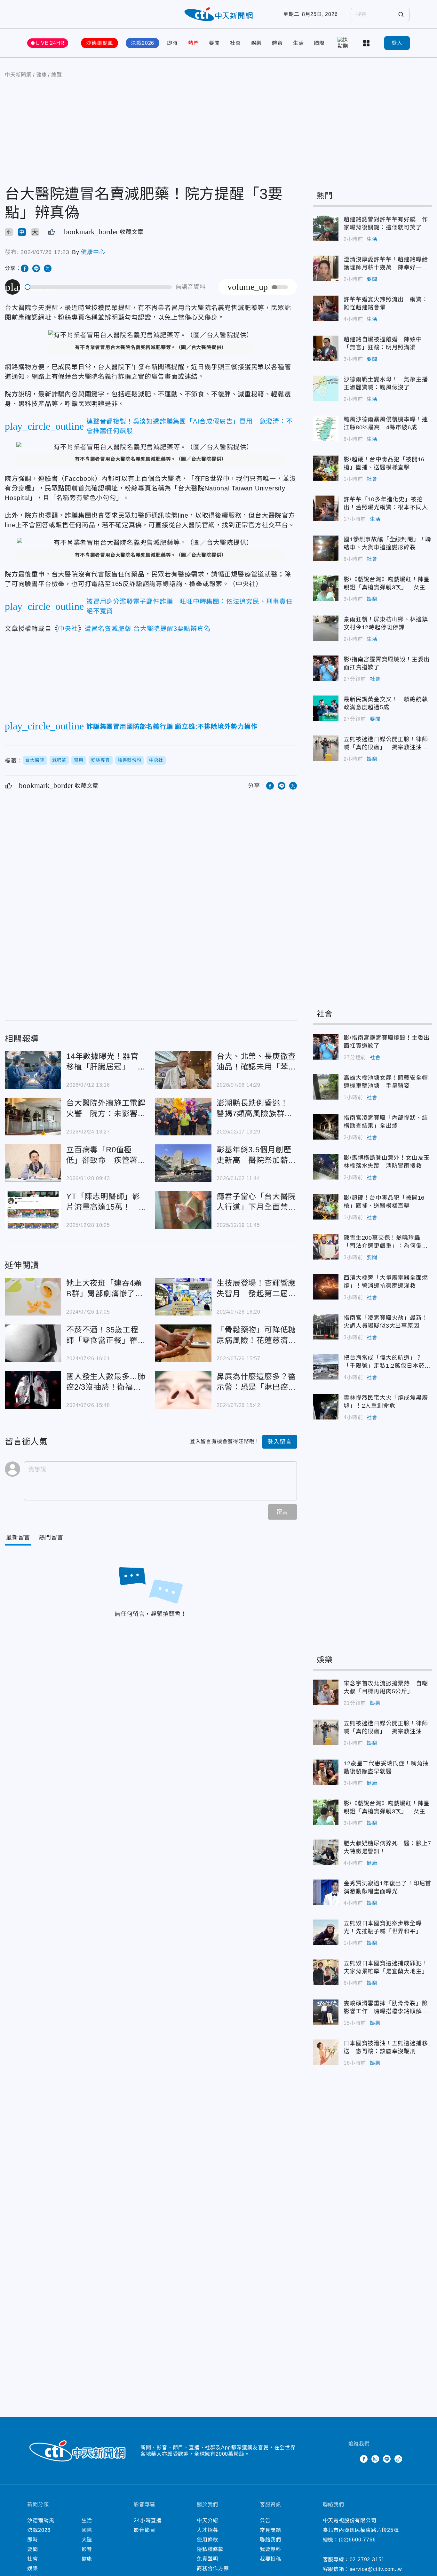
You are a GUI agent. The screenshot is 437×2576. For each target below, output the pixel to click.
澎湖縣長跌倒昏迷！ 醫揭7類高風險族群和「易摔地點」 (183, 1117)
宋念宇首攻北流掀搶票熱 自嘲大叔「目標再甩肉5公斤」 (326, 1692)
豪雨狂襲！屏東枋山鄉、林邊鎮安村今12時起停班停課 (326, 628)
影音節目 (144, 2530)
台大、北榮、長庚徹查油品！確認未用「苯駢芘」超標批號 (183, 1070)
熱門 (194, 43)
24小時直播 (148, 2520)
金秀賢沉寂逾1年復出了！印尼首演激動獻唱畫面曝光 (326, 1892)
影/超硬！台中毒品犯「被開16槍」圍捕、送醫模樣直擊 (326, 468)
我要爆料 (270, 2549)
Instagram (375, 2459)
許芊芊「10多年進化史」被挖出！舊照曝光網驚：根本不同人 (326, 508)
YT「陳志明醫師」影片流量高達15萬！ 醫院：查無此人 (33, 1210)
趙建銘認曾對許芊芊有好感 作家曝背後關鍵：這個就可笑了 (326, 228)
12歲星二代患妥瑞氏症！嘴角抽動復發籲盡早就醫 (326, 1772)
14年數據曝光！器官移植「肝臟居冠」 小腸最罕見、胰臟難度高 (33, 1070)
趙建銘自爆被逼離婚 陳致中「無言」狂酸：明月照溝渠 (326, 348)
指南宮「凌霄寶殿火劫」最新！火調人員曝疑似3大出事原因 (326, 1327)
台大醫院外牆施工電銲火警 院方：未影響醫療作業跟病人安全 (33, 1117)
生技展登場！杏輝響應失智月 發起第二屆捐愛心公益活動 (183, 1297)
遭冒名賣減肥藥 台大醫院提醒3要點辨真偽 (148, 629)
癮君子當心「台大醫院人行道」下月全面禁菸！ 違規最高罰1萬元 (183, 1210)
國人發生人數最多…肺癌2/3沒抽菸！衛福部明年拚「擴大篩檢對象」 (33, 1390)
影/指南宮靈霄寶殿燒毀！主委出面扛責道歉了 (326, 668)
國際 (319, 43)
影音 (87, 2549)
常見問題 (270, 2530)
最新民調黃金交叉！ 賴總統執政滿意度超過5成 (326, 708)
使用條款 (207, 2540)
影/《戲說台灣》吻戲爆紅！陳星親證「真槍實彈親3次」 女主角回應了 (326, 588)
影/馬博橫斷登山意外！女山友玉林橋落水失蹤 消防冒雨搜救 (326, 1167)
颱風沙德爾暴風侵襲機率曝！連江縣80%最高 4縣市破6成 (326, 428)
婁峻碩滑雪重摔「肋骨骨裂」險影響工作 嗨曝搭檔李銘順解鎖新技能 (326, 2012)
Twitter (352, 2459)
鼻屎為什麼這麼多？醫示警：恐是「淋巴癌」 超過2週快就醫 (183, 1390)
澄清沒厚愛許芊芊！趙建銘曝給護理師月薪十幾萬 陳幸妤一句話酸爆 (326, 268)
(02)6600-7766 (357, 2540)
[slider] (99, 287)
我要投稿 (270, 2559)
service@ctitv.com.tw (376, 2569)
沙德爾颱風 (99, 43)
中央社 (68, 629)
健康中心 (93, 252)
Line (387, 2459)
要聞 (214, 43)
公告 (265, 2520)
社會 (235, 43)
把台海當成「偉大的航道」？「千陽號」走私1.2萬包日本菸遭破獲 (326, 1367)
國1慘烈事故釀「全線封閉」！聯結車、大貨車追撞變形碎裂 (326, 548)
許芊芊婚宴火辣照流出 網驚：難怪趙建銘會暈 (326, 308)
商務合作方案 (213, 2568)
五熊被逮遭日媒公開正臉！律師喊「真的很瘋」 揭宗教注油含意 (326, 748)
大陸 (87, 2540)
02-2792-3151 (367, 2560)
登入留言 (279, 1442)
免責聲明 (207, 2559)
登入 (397, 43)
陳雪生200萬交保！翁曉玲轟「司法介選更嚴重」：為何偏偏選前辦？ (326, 1247)
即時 (172, 43)
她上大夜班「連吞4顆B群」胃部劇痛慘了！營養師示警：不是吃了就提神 (33, 1297)
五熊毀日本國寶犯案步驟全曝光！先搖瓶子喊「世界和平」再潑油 (326, 1932)
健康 (372, 1783)
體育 (277, 43)
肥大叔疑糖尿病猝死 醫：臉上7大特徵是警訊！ (326, 1852)
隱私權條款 (210, 2549)
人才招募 (207, 2530)
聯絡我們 (270, 2540)
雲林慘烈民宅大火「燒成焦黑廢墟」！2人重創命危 (326, 1407)
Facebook (364, 2459)
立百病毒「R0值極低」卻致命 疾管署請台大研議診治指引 (33, 1163)
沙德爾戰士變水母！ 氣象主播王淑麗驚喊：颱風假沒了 (326, 388)
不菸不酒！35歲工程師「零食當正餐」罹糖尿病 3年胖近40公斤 (33, 1343)
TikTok (398, 2459)
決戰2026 (143, 43)
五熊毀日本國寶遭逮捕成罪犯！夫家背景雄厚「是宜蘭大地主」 (326, 1972)
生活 (298, 43)
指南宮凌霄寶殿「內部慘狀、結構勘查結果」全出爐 (326, 1127)
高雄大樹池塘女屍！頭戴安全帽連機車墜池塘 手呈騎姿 (326, 1087)
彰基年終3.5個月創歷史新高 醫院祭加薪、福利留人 (183, 1163)
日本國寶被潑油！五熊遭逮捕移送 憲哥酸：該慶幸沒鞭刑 (326, 2052)
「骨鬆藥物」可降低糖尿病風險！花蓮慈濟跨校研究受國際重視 (183, 1343)
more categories (367, 43)
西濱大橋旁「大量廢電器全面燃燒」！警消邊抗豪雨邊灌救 (326, 1287)
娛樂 (257, 43)
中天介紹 (207, 2520)
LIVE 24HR (50, 43)
